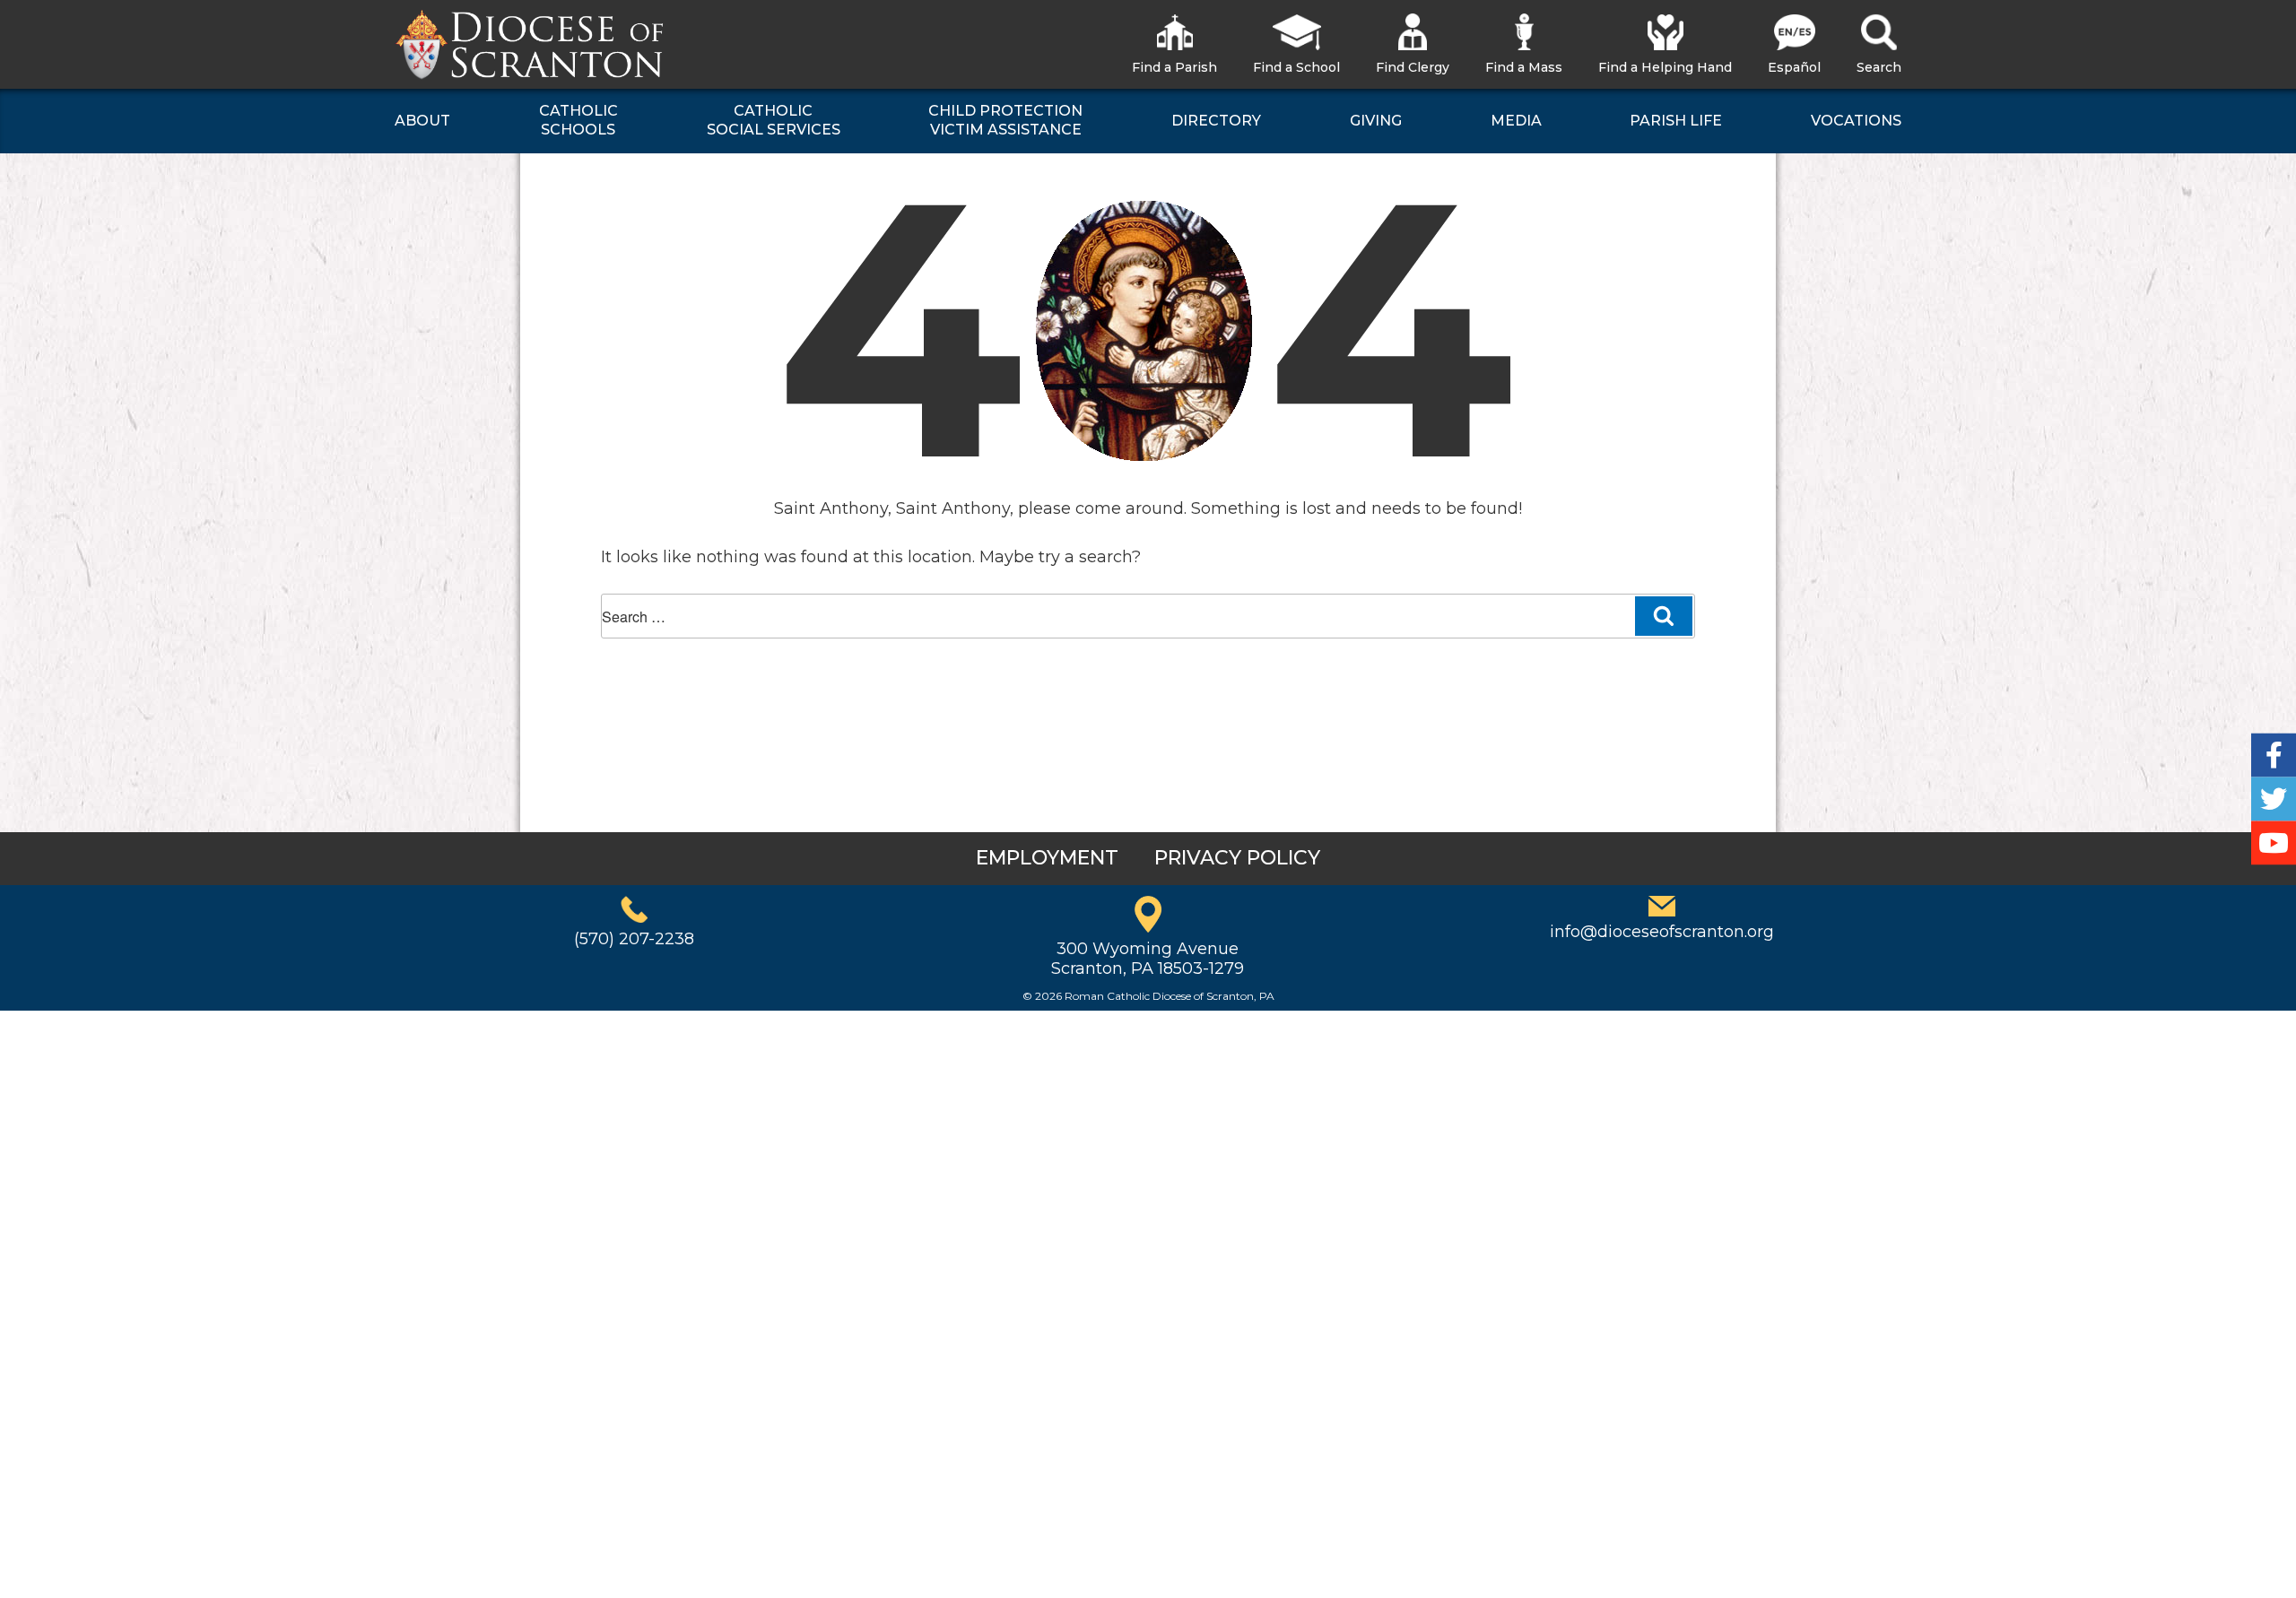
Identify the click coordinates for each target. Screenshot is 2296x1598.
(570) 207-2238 (634, 939)
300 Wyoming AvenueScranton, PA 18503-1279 (1148, 959)
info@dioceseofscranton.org (1662, 932)
